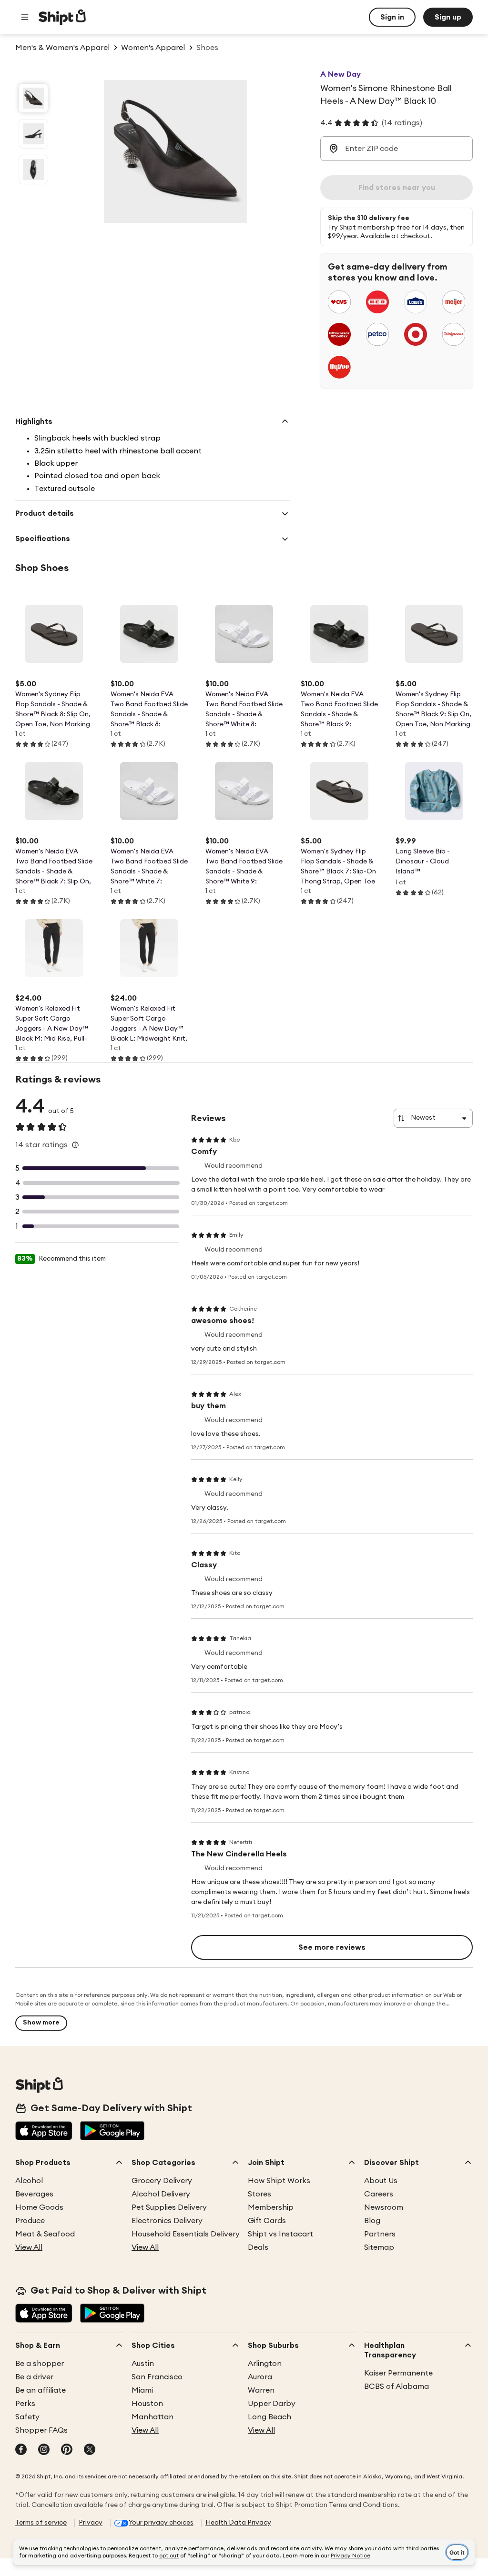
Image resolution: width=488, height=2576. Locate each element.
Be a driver (34, 2377)
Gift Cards (267, 2221)
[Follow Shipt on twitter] (90, 2450)
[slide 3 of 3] (33, 170)
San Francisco (157, 2377)
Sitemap (379, 2247)
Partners (380, 2234)
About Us (381, 2181)
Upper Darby (272, 2404)
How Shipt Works (279, 2181)
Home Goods (39, 2207)
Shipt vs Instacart (280, 2234)
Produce (30, 2221)
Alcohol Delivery (161, 2194)
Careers (379, 2194)
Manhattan (152, 2417)
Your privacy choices (161, 2523)
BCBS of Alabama (396, 2386)
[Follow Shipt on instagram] (44, 2450)
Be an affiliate (41, 2390)
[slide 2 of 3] (33, 134)
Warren (261, 2390)
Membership (271, 2207)
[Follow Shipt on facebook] (21, 2450)
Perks (25, 2404)
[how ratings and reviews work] (75, 1145)
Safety (27, 2417)
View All (29, 2247)
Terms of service (41, 2523)
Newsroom (384, 2207)
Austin (143, 2364)
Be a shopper (40, 2364)
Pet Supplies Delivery (169, 2207)
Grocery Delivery (162, 2181)
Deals (258, 2247)
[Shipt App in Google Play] (112, 2132)
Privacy (91, 2523)
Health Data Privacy (238, 2523)
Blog (372, 2221)
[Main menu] (25, 17)
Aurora (260, 2377)
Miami (142, 2390)
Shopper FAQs (41, 2430)
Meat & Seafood (45, 2234)
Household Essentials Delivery (186, 2234)
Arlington (265, 2364)
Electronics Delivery (167, 2221)
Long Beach (269, 2417)
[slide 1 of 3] (33, 98)
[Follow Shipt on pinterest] (67, 2450)
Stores (259, 2194)
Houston (147, 2404)
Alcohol (29, 2181)
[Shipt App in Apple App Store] (44, 2132)
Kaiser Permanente (398, 2373)
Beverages (34, 2194)
